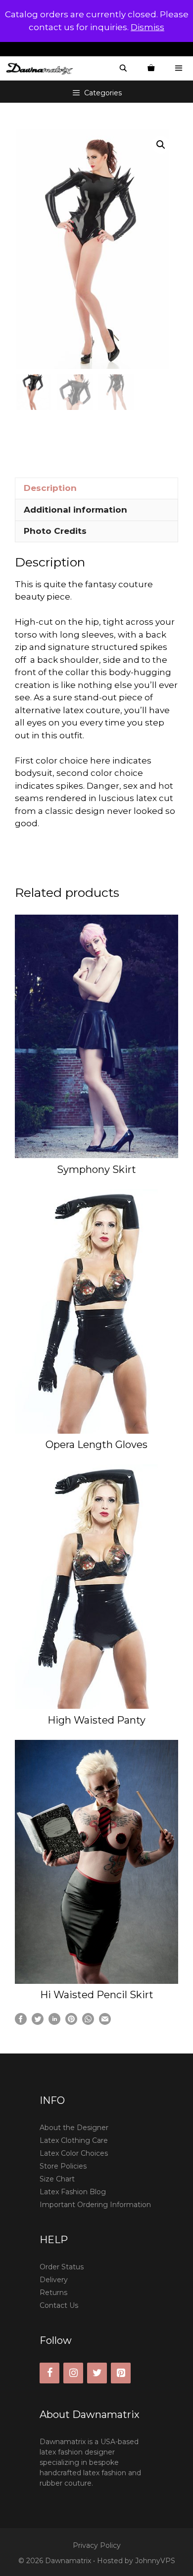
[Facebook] (49, 2373)
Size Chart (57, 2179)
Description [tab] (50, 488)
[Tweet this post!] (38, 2022)
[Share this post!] (21, 2022)
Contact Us (59, 2305)
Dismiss (147, 27)
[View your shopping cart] (151, 68)
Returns (53, 2293)
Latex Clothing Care (74, 2140)
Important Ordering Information (95, 2205)
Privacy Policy (97, 2545)
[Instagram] (73, 2373)
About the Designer (74, 2128)
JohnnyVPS (155, 2561)
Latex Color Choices (74, 2153)
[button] (161, 145)
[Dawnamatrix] (42, 68)
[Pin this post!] (71, 2022)
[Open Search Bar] (123, 68)
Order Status (62, 2267)
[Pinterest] (121, 2373)
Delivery (54, 2280)
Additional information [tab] (75, 510)
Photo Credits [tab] (55, 531)
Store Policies (63, 2166)
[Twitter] (97, 2373)
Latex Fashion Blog (73, 2192)
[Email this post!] (105, 2022)
